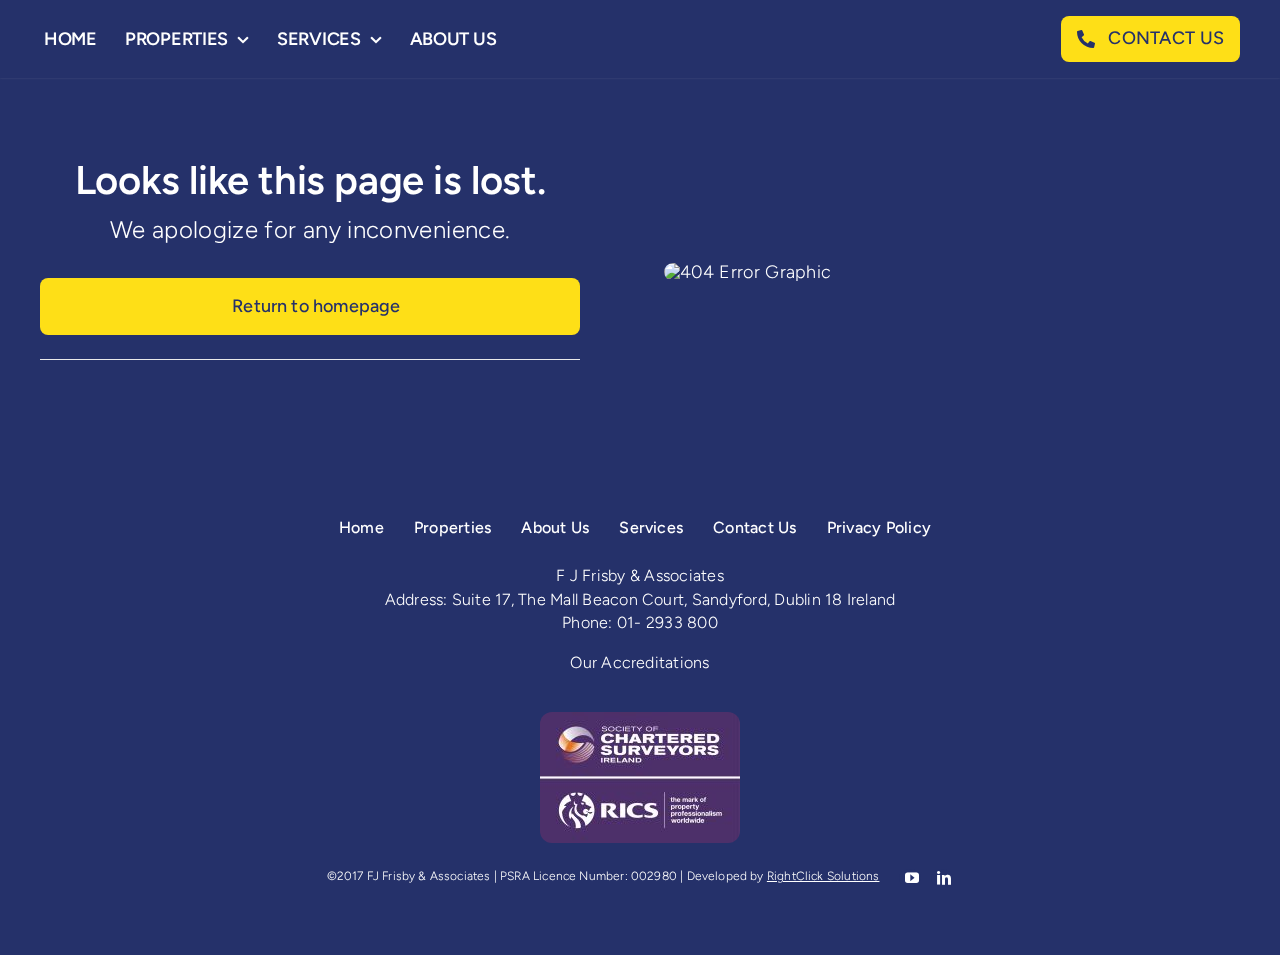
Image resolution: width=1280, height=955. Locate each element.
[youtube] (910, 878)
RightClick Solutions (823, 876)
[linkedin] (942, 878)
